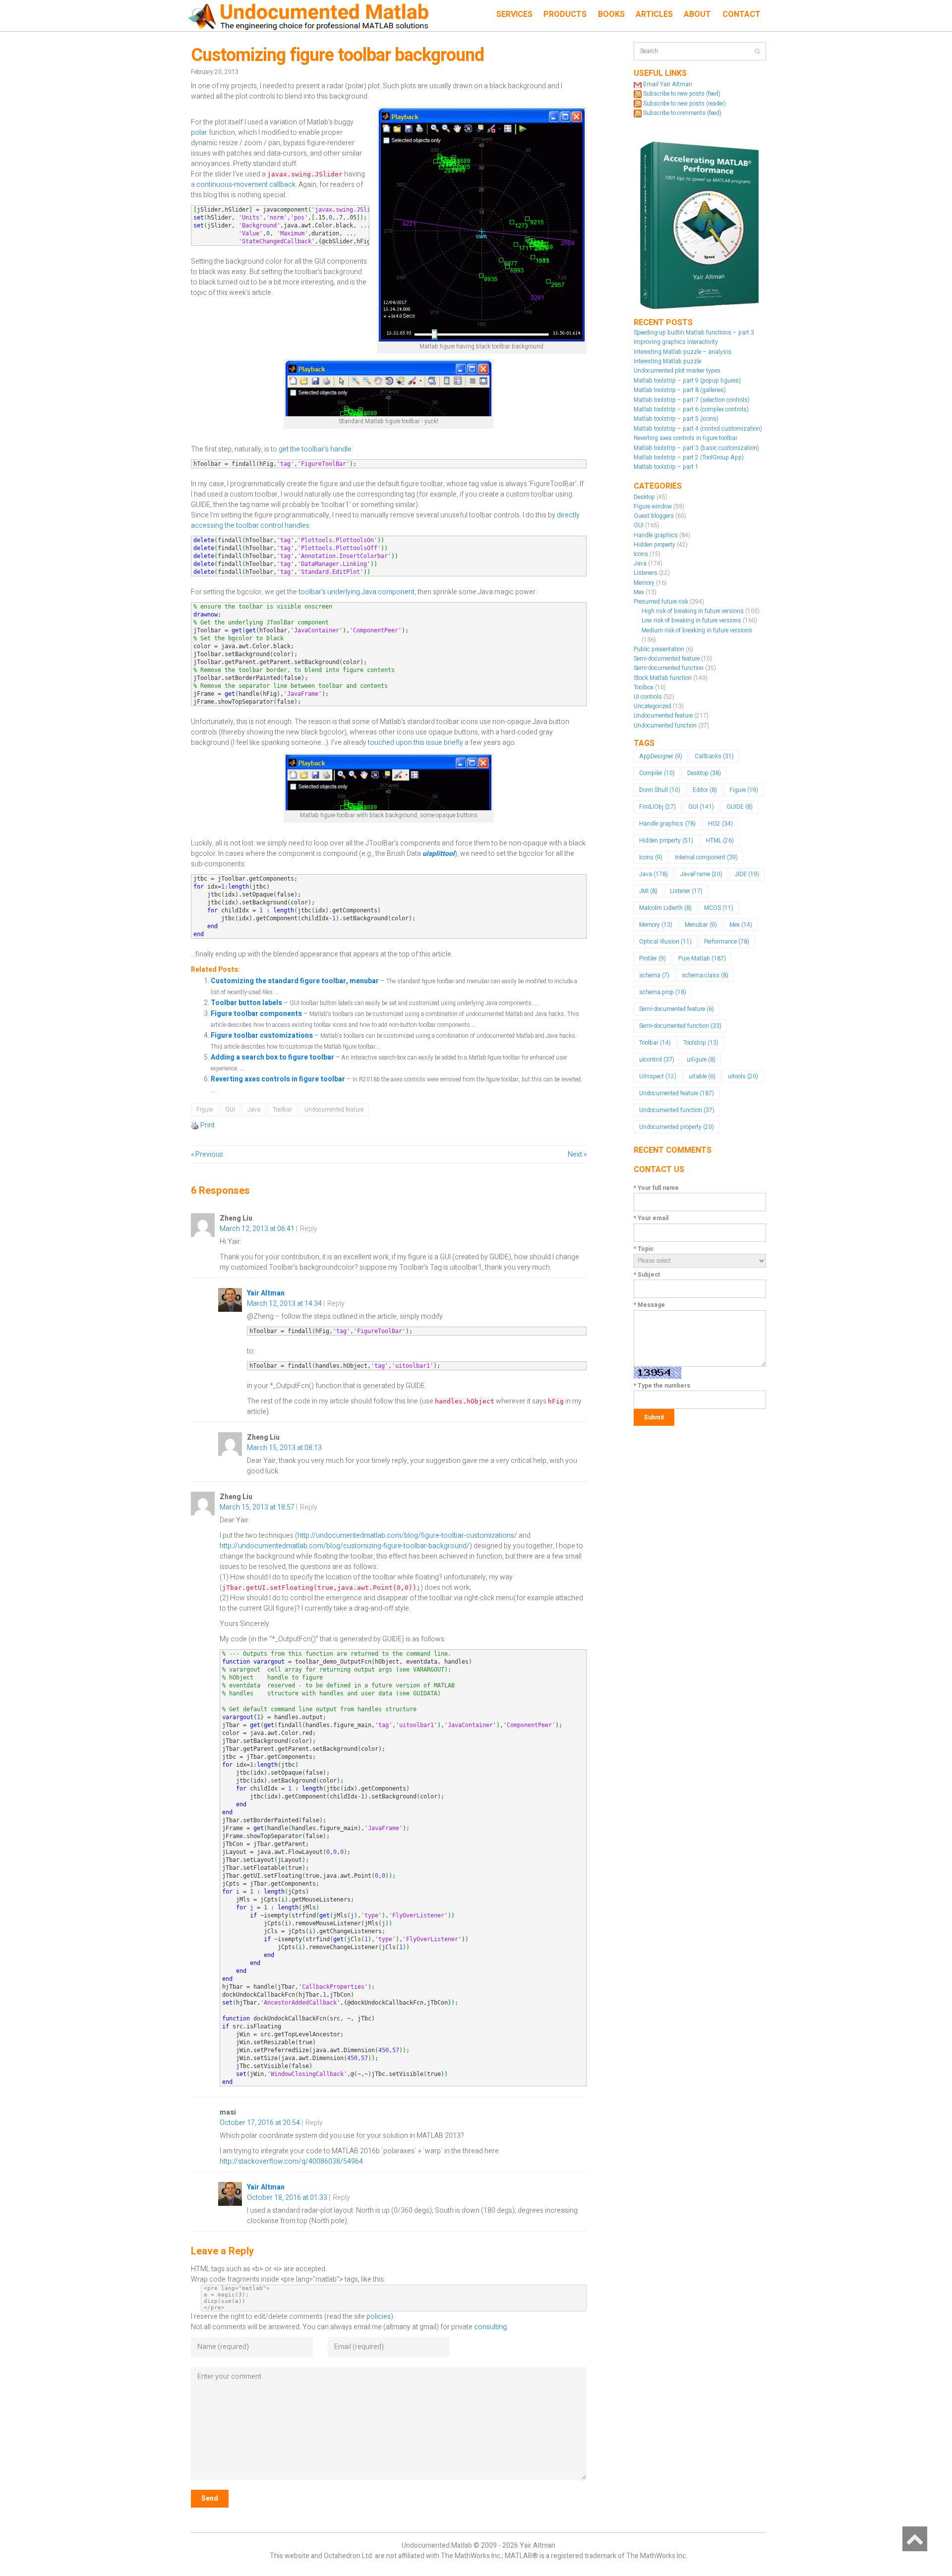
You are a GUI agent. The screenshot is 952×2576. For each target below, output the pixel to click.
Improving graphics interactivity (676, 342)
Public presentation (659, 649)
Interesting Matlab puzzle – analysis (683, 352)
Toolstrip (701, 1043)
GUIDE (740, 807)
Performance (727, 942)
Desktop (644, 497)
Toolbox (644, 687)
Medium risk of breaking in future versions (697, 630)
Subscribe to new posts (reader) (684, 104)
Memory (644, 583)
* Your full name (656, 1188)
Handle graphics (656, 535)
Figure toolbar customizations (263, 1036)
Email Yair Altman (668, 84)
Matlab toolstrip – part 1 (666, 467)
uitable (702, 1076)
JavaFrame (701, 874)
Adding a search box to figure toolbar (273, 1057)
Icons (641, 554)
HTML (720, 840)
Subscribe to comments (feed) (682, 113)
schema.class (705, 975)
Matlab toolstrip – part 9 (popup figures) (687, 381)
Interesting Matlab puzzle (667, 361)
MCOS (719, 908)
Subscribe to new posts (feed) (682, 94)
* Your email (651, 1218)
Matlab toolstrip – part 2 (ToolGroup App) (689, 457)
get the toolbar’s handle (315, 449)
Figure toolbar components (257, 1014)
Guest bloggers (654, 516)
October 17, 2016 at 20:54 (260, 2123)
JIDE (747, 874)
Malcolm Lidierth (665, 908)
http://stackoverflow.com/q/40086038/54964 (291, 2161)
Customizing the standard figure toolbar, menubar (296, 981)
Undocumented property (677, 1127)
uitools (743, 1076)
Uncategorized (653, 706)
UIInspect (658, 1076)
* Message (649, 1305)
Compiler (657, 773)
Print (208, 1125)
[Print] (195, 1125)
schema (654, 975)
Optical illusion (665, 942)
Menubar (701, 925)
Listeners (646, 573)
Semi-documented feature (667, 659)
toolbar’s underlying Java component (357, 592)
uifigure (701, 1060)
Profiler (653, 958)
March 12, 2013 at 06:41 (257, 1229)
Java (254, 1110)
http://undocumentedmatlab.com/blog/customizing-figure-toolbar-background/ (345, 1546)
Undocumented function (665, 726)
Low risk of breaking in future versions (691, 620)
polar (199, 133)
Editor (705, 790)
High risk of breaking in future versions (693, 611)
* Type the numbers (662, 1386)
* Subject (647, 1275)
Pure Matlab (702, 958)
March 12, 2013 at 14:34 (284, 1304)
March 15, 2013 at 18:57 (257, 1507)
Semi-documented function (669, 668)
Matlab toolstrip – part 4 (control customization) (698, 429)
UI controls (648, 697)
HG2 (720, 824)
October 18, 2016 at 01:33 (287, 2198)
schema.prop (663, 992)
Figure (205, 1110)
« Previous (207, 1154)
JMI (648, 891)
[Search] (757, 51)
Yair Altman (266, 1293)
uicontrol (657, 1060)
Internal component (706, 857)
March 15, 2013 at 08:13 (284, 1448)
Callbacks (714, 756)
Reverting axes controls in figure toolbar (279, 1079)
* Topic (644, 1249)
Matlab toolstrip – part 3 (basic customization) (696, 448)
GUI (230, 1110)
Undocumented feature (334, 1110)
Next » (577, 1154)
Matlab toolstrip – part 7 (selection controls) (692, 400)
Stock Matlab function (663, 678)
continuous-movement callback (246, 185)
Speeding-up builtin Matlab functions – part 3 (694, 333)
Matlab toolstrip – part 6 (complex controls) (691, 409)
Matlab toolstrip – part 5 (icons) (676, 419)
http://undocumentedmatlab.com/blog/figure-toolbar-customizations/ (407, 1536)
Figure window (653, 506)
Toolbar (282, 1110)
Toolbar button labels (247, 1003)
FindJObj (657, 807)
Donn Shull (660, 790)
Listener (686, 891)
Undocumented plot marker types (677, 371)
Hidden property (654, 545)
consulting (490, 2327)
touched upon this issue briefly (416, 743)
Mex (639, 592)
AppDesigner (661, 756)
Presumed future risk (661, 602)
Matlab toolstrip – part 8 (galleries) (680, 390)
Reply (309, 1229)
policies (379, 2317)
